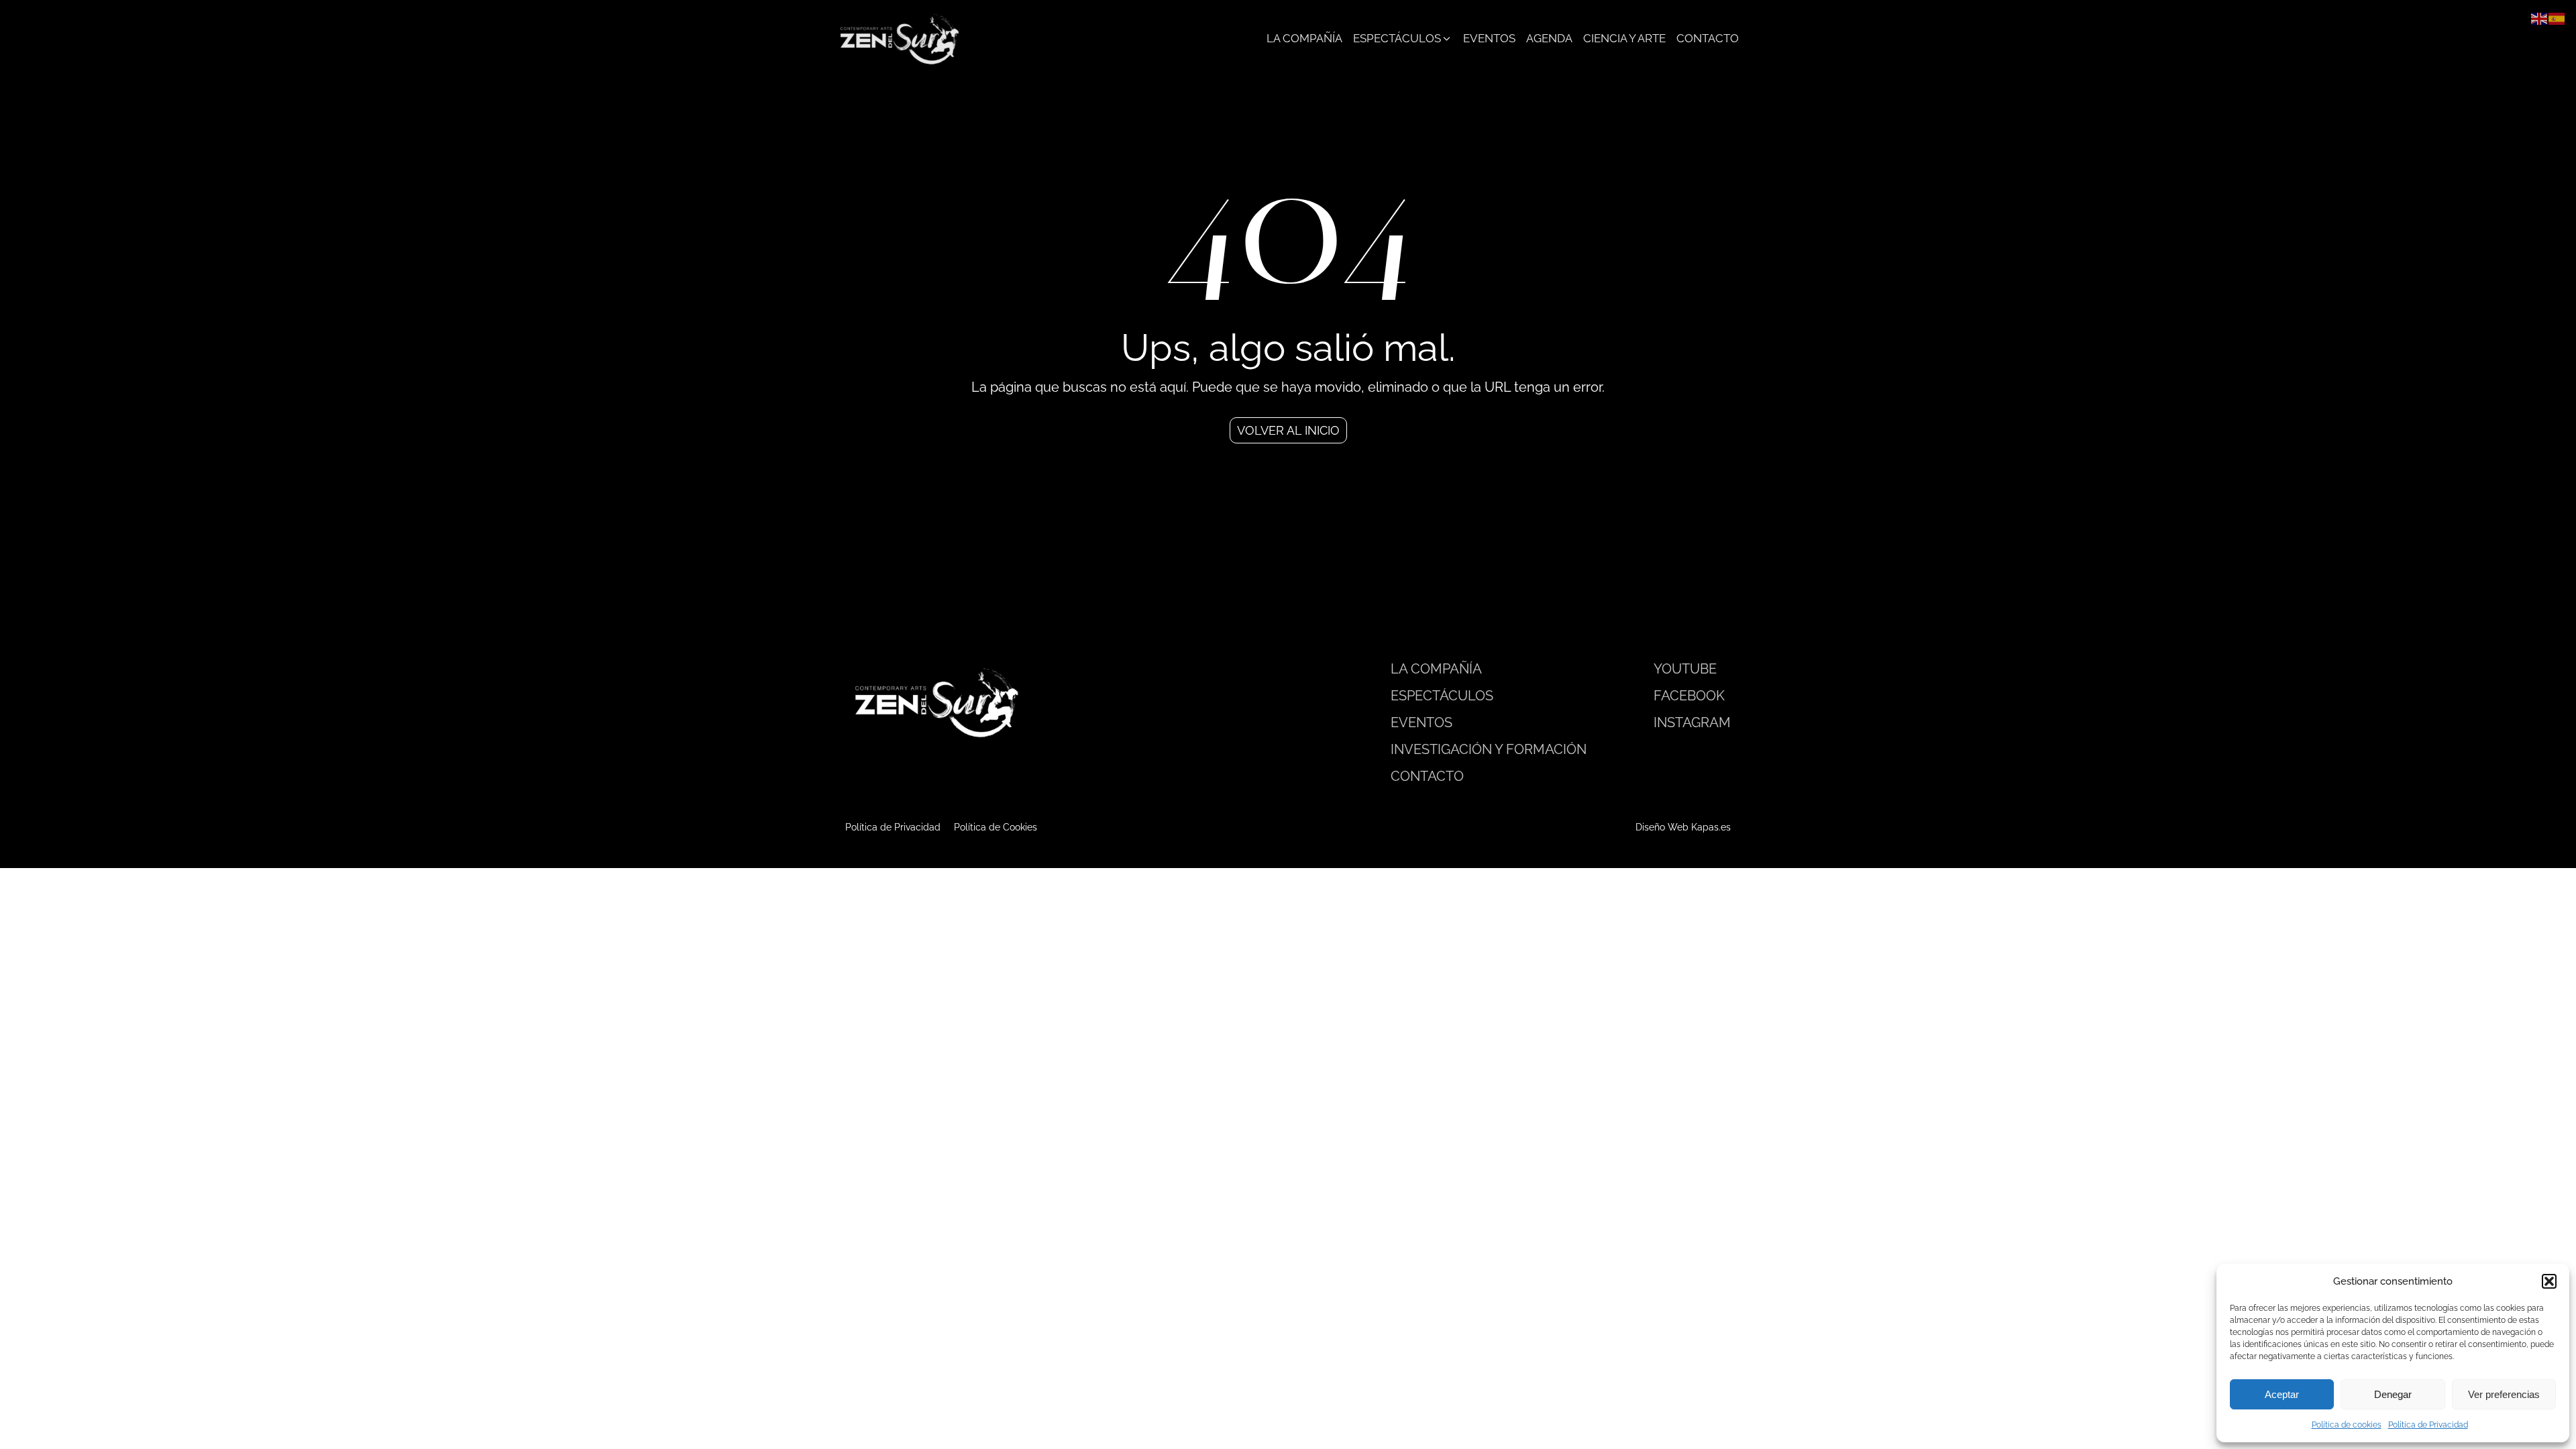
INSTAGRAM (1692, 722)
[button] (2549, 1281)
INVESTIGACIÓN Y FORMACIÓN (1489, 749)
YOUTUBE (1685, 669)
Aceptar (2282, 1394)
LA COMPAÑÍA (1436, 669)
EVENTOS (1421, 722)
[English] (2540, 18)
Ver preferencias (2504, 1394)
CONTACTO (1427, 776)
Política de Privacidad (2428, 1425)
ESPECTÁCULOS (1442, 696)
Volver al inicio (1288, 430)
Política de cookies (2347, 1425)
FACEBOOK (1689, 696)
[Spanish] (2557, 18)
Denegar (2393, 1394)
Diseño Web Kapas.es (1683, 827)
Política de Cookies (996, 827)
